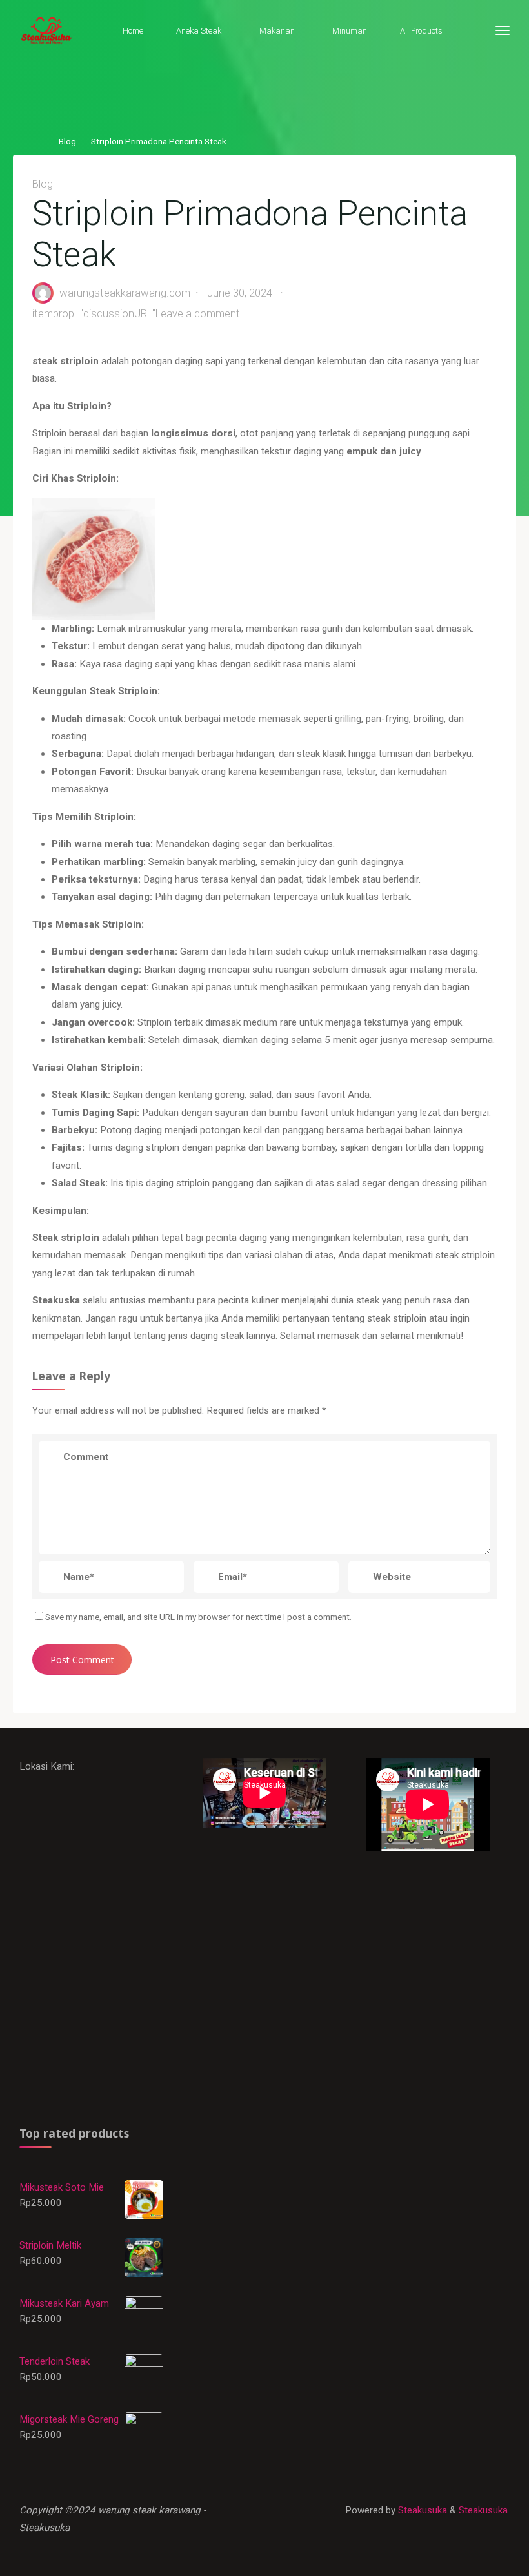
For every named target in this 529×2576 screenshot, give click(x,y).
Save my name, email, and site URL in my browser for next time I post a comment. (198, 1617)
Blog (67, 141)
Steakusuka (421, 2510)
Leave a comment (198, 314)
